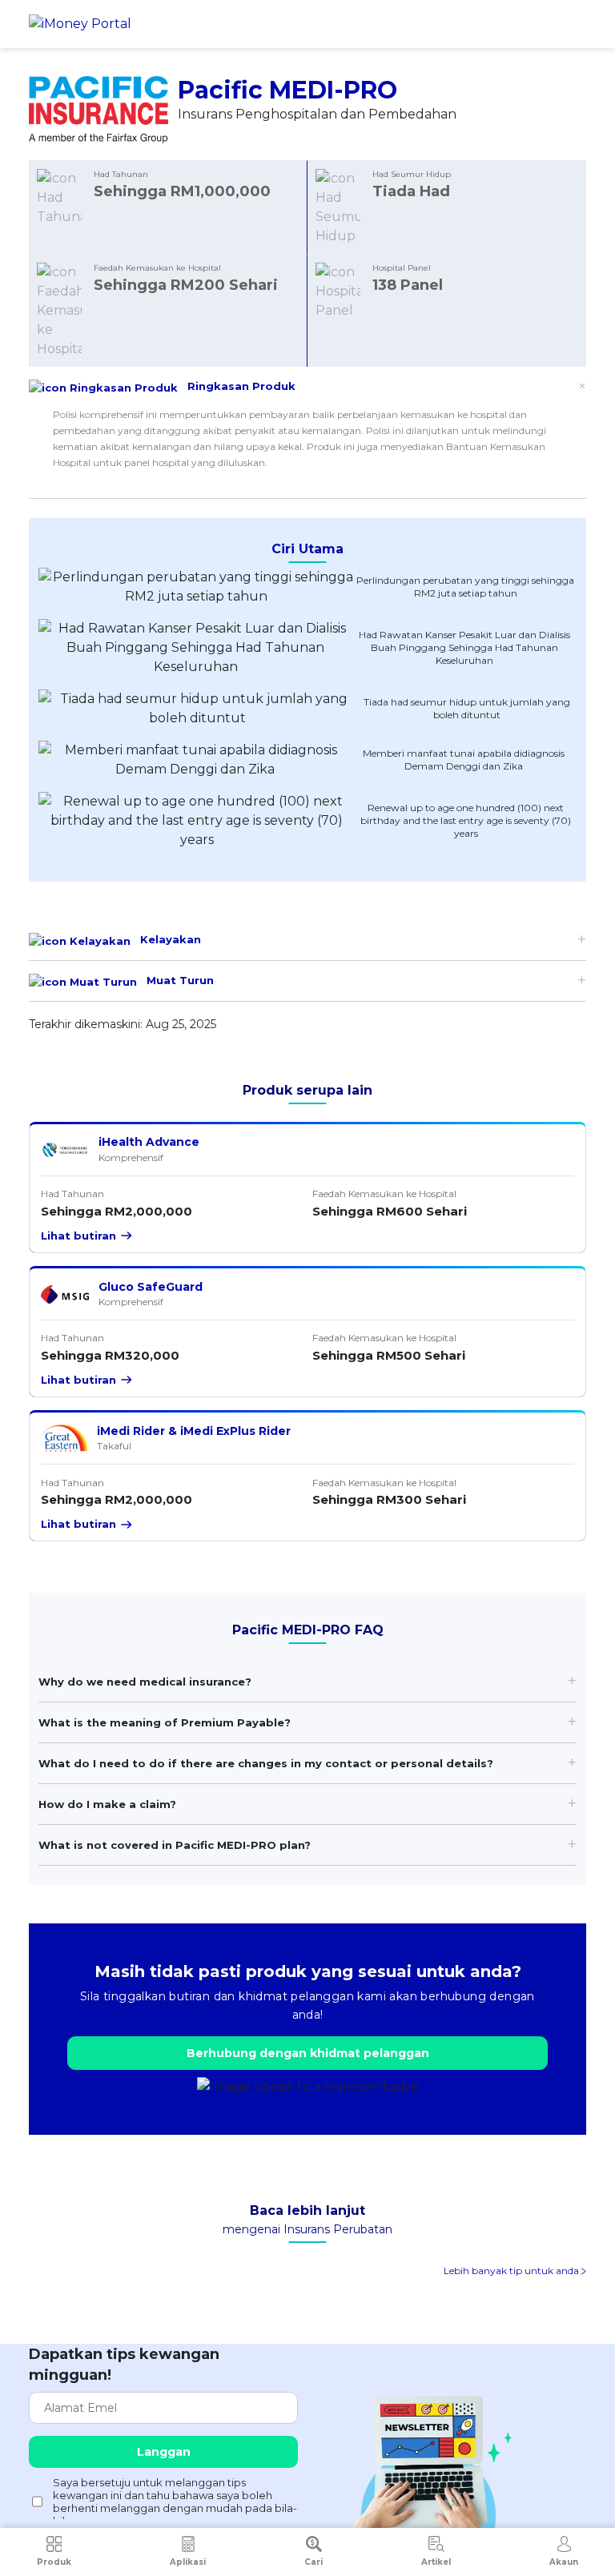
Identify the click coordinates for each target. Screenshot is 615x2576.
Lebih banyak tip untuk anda (512, 2271)
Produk (54, 2562)
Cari (314, 2562)
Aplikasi (188, 2562)
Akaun (564, 2562)
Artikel (436, 2562)
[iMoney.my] (80, 24)
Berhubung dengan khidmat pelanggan (308, 2053)
